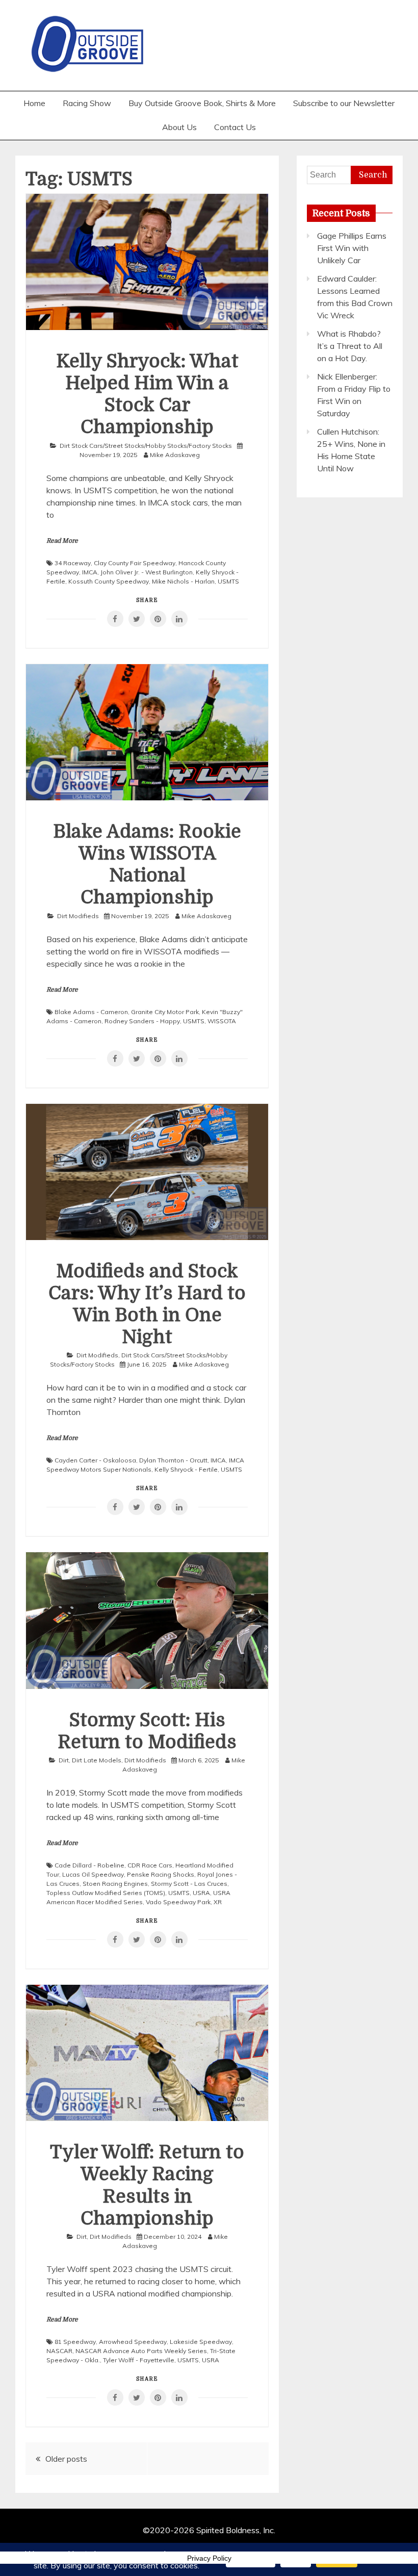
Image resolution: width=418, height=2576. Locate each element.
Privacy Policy (209, 2558)
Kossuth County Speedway (109, 581)
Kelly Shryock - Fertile (186, 1469)
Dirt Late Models (97, 1760)
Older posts (66, 2459)
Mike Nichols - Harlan (183, 581)
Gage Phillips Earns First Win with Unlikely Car (352, 248)
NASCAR (59, 2351)
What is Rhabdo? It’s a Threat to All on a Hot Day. (350, 346)
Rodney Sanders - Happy (142, 1021)
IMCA (90, 572)
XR (218, 1902)
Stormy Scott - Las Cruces (189, 1884)
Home (34, 103)
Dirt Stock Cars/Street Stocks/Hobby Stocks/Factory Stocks (146, 446)
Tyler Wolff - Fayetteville (139, 2360)
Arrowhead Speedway (133, 2342)
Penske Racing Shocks (161, 1874)
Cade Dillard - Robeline (89, 1865)
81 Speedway (75, 2342)
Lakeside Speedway (201, 2342)
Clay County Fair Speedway (135, 563)
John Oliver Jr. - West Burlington (147, 572)
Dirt (64, 1760)
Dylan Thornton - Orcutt (173, 1460)
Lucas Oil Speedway (93, 1874)
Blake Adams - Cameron (91, 1012)
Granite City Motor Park (165, 1012)
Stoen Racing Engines (115, 1884)
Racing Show (87, 103)
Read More (62, 541)
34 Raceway (73, 563)
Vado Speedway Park (178, 1902)
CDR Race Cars (150, 1865)
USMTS (228, 581)
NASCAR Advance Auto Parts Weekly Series (141, 2351)
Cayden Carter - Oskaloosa (95, 1460)
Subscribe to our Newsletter (344, 103)
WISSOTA (222, 1021)
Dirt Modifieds (78, 916)
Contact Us (235, 127)
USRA (201, 1893)
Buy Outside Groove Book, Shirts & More (202, 103)
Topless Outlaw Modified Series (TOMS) (106, 1893)
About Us (179, 127)
